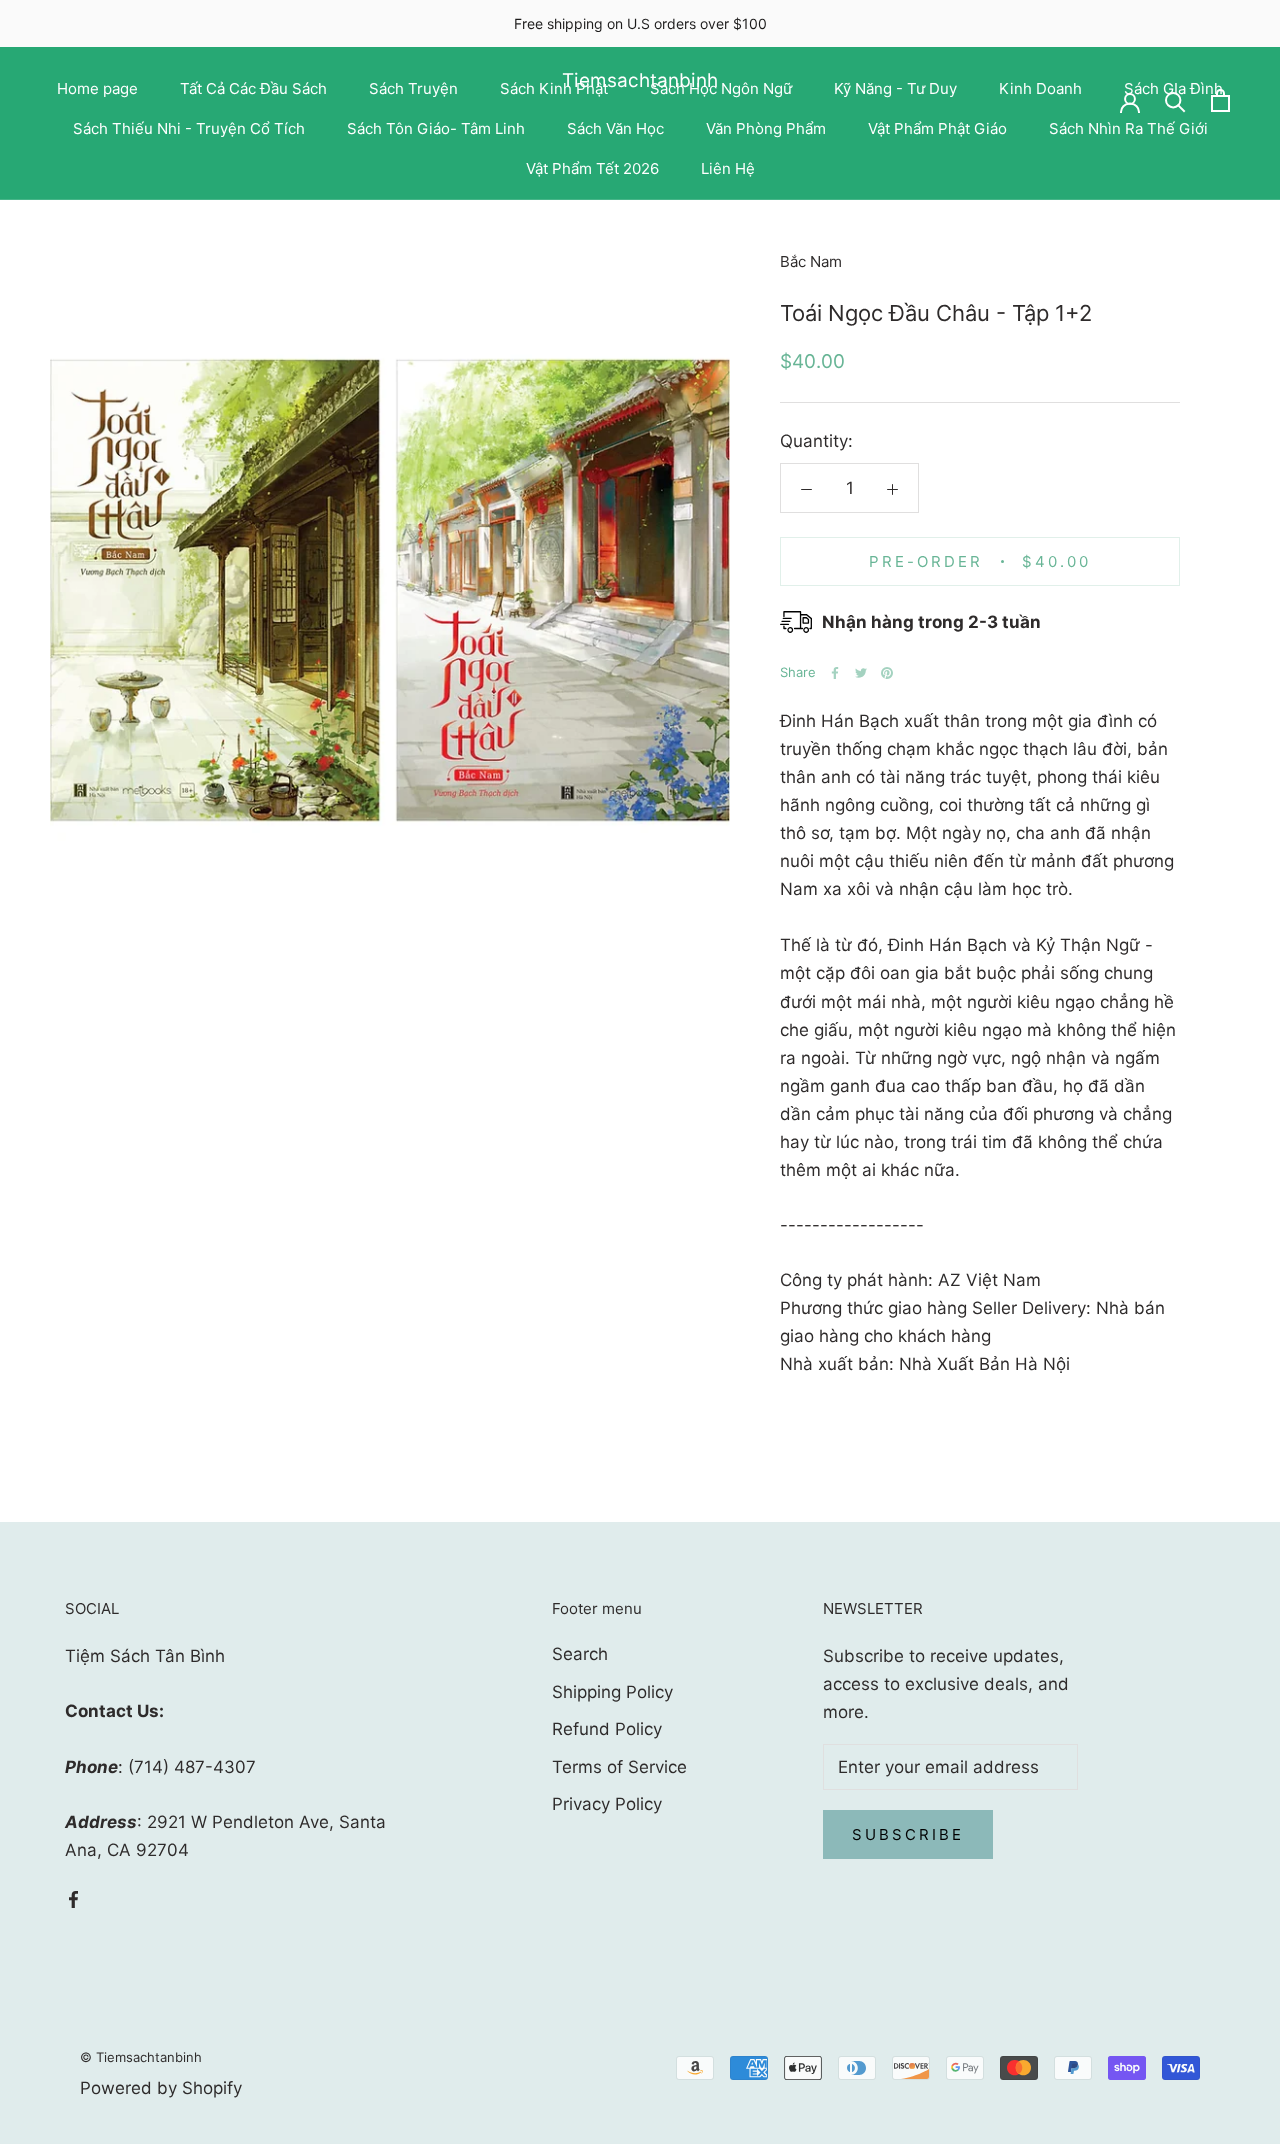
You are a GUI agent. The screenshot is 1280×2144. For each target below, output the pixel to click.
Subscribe (908, 1834)
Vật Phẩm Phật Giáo (937, 128)
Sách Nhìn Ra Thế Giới (1128, 128)
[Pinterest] (887, 673)
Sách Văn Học (615, 128)
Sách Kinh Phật (554, 88)
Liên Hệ (728, 168)
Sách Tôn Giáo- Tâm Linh (436, 128)
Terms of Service (619, 1767)
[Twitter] (861, 673)
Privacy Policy (607, 1804)
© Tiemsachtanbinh (141, 2057)
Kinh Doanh (1040, 88)
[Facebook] (835, 673)
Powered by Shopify (161, 2088)
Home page (97, 88)
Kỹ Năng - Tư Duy (895, 88)
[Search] (1175, 100)
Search (580, 1654)
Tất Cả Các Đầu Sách (253, 88)
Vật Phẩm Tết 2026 (592, 168)
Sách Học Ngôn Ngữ (721, 88)
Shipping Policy (612, 1692)
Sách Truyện (413, 88)
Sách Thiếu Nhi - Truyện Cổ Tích (189, 128)
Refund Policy (607, 1729)
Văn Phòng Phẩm (766, 128)
